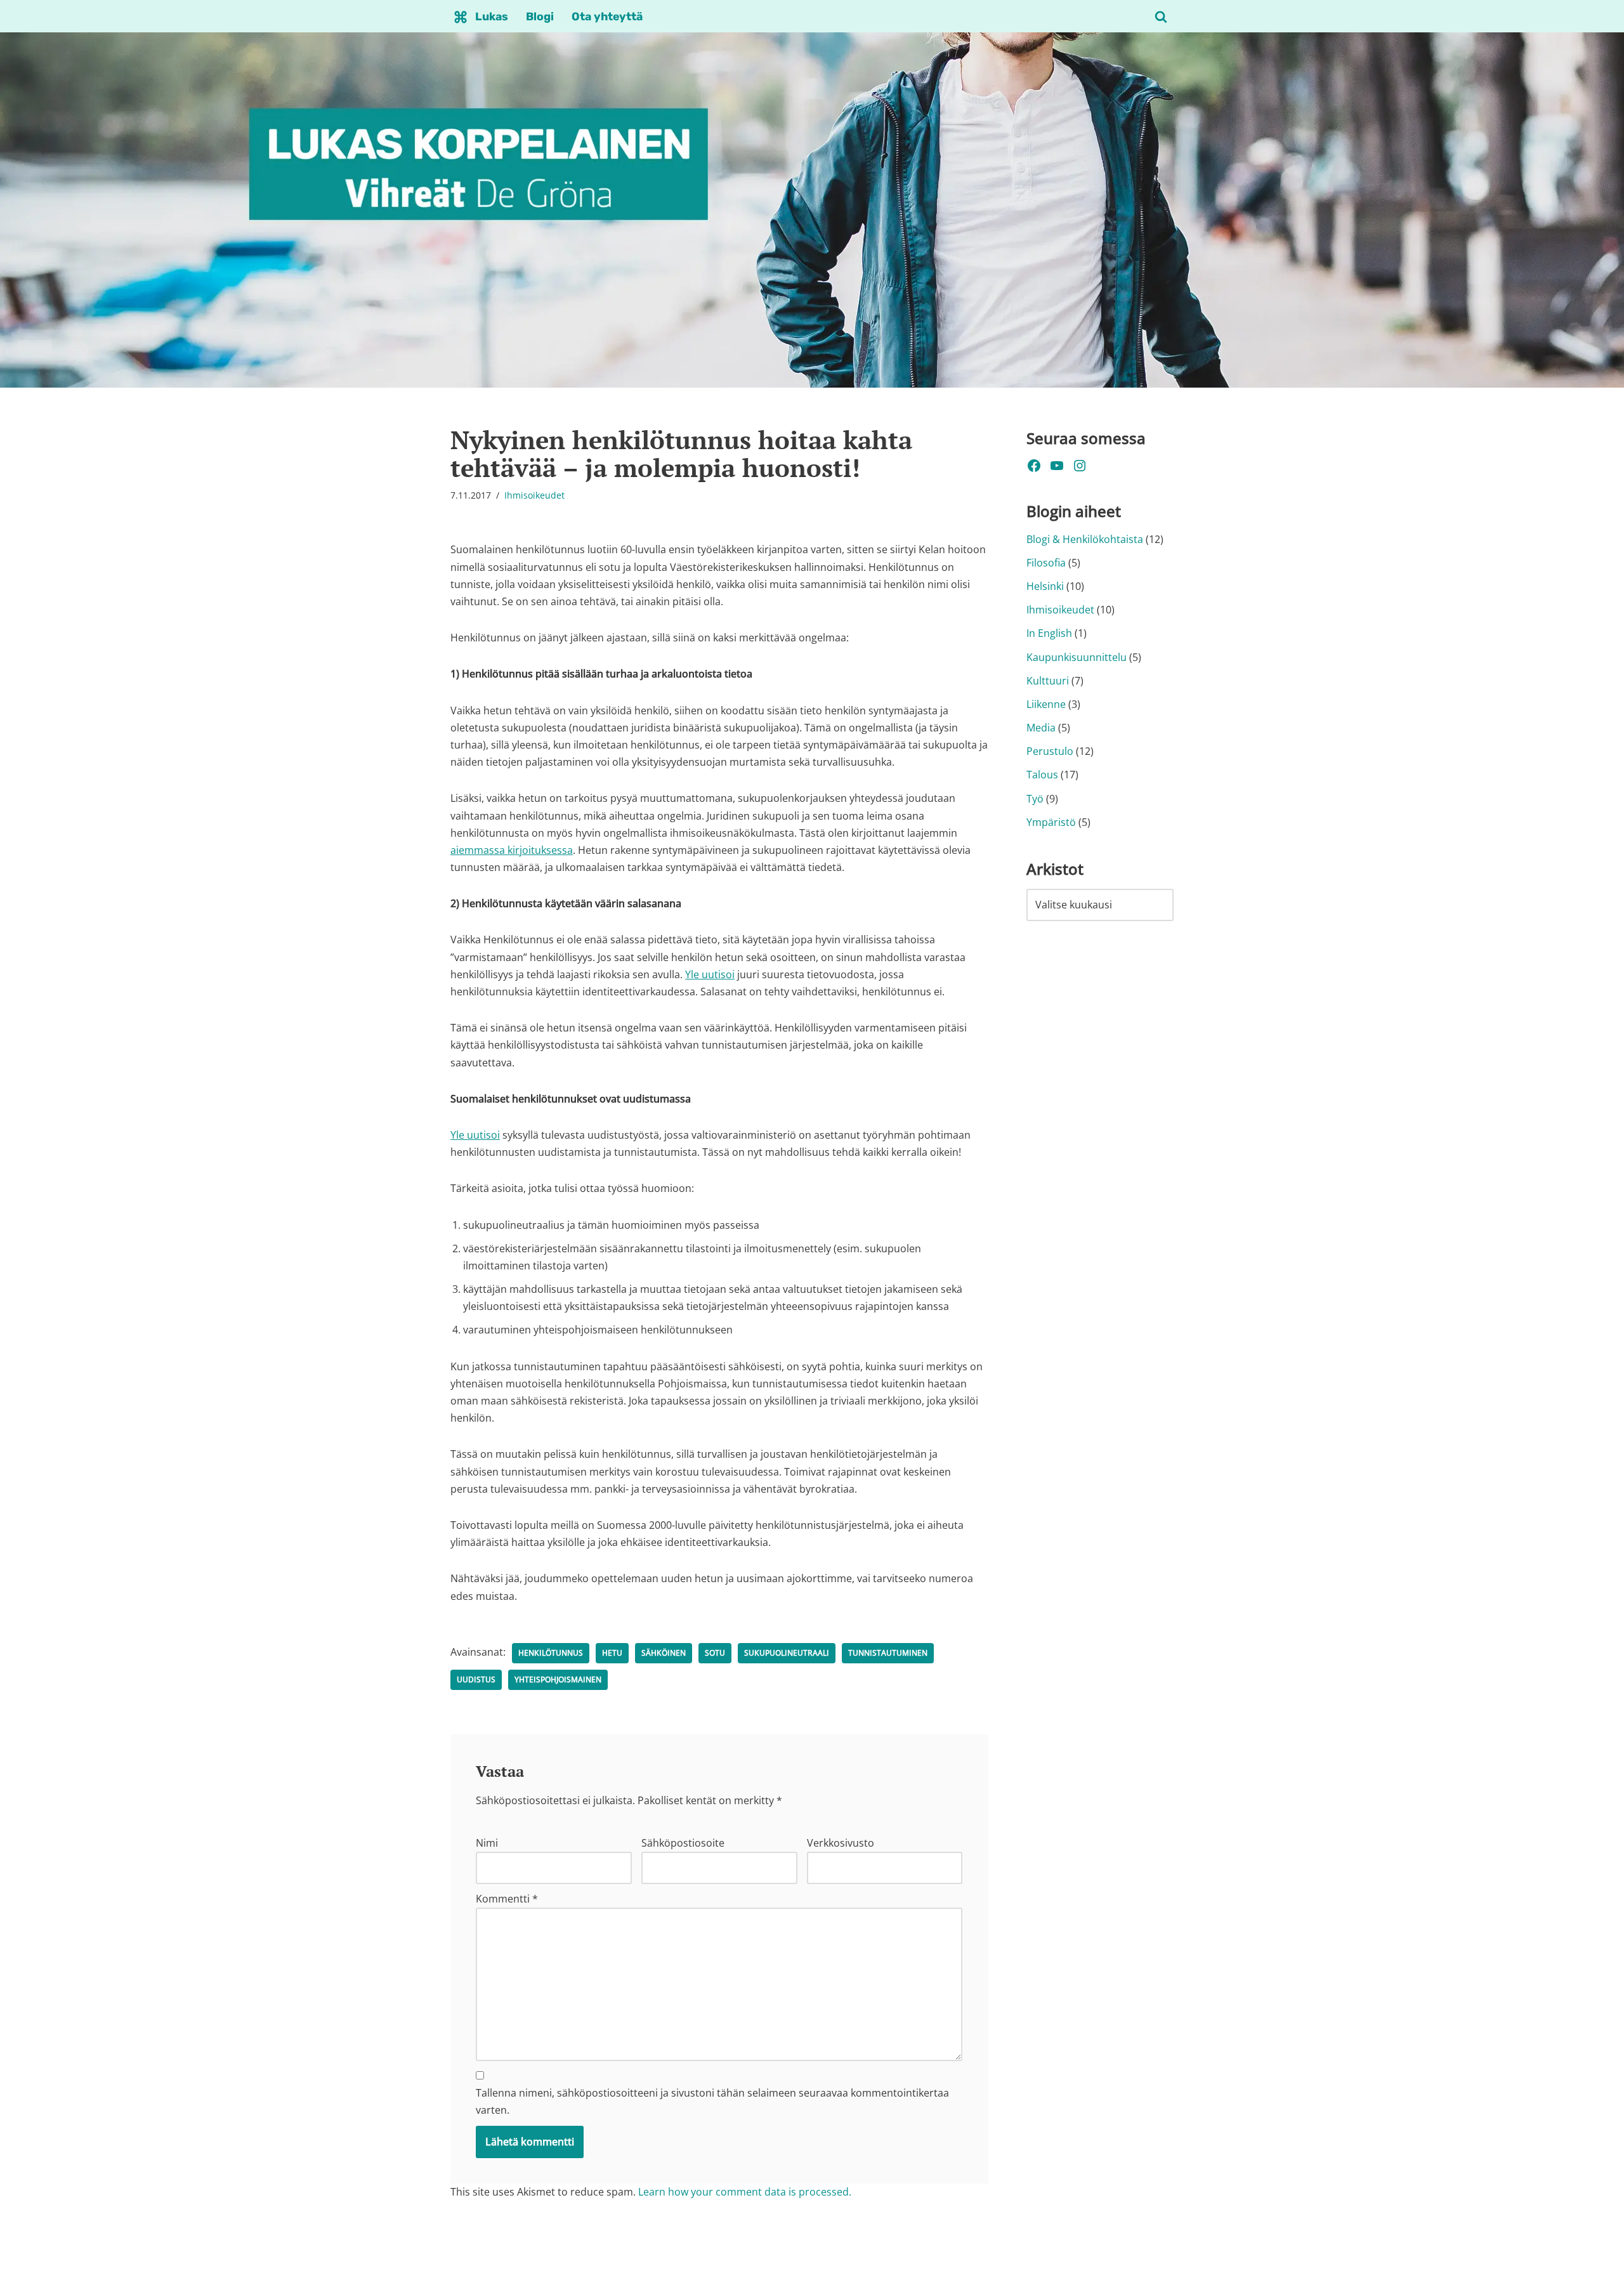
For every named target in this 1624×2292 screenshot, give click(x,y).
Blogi (540, 16)
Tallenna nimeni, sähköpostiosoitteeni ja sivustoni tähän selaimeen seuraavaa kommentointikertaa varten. (712, 2101)
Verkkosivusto (841, 1843)
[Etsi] (1161, 16)
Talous (1042, 775)
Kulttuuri (1048, 681)
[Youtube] (1057, 466)
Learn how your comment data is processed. (745, 2192)
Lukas (492, 16)
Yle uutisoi (710, 974)
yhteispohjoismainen (558, 1680)
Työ (1035, 799)
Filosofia (1046, 563)
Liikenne (1046, 704)
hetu (612, 1653)
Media (1041, 728)
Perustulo (1050, 751)
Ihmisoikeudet (534, 495)
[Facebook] (1034, 466)
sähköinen (664, 1653)
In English (1049, 633)
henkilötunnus (551, 1653)
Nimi (487, 1843)
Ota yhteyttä (607, 16)
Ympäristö (1051, 822)
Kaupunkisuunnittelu (1077, 657)
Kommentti (507, 1899)
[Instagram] (1080, 466)
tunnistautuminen (888, 1653)
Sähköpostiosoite (683, 1843)
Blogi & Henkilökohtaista (1085, 539)
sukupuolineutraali (787, 1653)
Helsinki (1045, 586)
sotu (715, 1653)
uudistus (476, 1680)
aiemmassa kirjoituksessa (512, 850)
